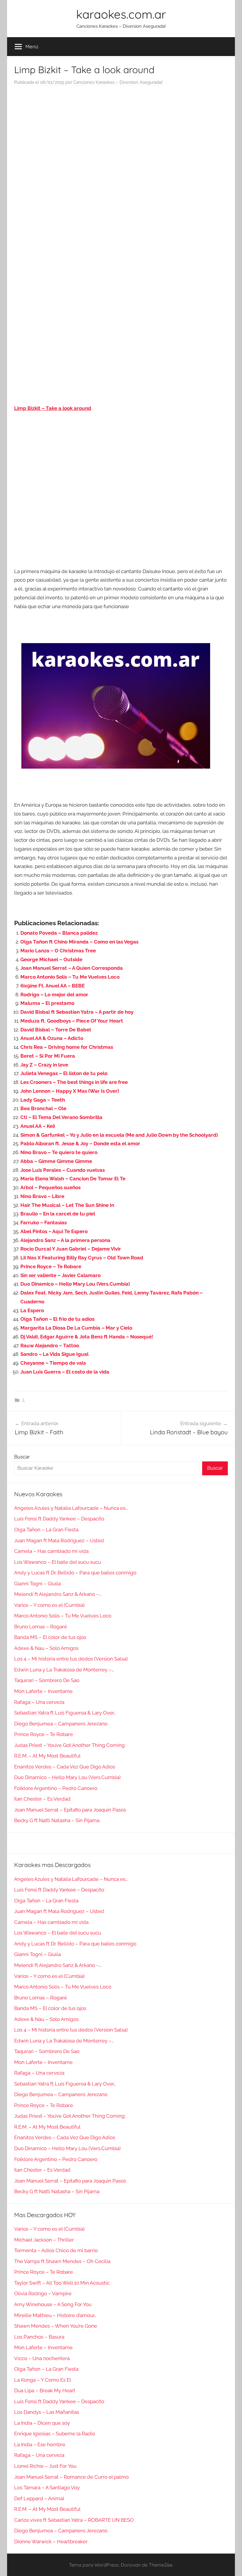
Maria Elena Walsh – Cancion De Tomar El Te (73, 1179)
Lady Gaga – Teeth (43, 1100)
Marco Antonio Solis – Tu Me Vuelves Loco (70, 977)
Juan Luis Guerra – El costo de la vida (65, 1372)
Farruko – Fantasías (44, 1223)
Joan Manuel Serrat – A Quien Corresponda (72, 968)
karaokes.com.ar (121, 14)
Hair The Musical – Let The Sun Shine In (67, 1205)
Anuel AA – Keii (38, 1126)
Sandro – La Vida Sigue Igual (54, 1354)
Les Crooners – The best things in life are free (74, 1082)
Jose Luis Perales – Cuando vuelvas (63, 1170)
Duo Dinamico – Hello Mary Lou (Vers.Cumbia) (75, 1284)
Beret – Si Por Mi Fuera (48, 1056)
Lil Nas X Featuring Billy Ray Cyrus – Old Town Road (82, 1258)
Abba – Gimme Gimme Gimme (56, 1161)
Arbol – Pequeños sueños (50, 1187)
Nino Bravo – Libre (42, 1196)
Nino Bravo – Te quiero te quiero (59, 1152)
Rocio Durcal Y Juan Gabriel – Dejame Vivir (71, 1249)
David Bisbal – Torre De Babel (56, 1030)
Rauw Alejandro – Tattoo (50, 1346)
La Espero (32, 1310)
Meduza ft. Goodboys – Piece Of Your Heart (72, 1021)
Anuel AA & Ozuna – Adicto (52, 1038)
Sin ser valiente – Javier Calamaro (60, 1275)
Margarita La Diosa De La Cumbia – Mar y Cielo (76, 1328)
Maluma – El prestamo (47, 1003)
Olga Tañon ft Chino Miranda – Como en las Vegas (79, 942)
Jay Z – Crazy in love (44, 1065)
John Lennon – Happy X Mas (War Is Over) (70, 1091)
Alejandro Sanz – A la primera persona (65, 1240)
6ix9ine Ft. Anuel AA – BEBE (53, 986)
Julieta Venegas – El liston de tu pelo (64, 1073)
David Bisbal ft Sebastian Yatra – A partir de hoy (77, 1012)
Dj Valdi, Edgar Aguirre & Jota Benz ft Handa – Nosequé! (87, 1337)
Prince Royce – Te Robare (51, 1266)
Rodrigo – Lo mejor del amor (54, 995)
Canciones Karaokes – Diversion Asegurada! (118, 82)
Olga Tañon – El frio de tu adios (57, 1319)
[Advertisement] (121, 150)
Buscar (22, 1457)
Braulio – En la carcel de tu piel (58, 1214)
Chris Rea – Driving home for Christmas (67, 1047)
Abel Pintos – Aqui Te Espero (54, 1231)
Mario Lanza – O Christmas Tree (58, 951)
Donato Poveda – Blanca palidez (59, 933)
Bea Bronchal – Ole (43, 1108)
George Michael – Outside (51, 959)
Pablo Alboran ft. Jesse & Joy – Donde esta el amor (80, 1143)
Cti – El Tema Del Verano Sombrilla (61, 1117)
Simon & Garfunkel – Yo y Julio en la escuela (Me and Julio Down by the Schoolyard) (119, 1135)
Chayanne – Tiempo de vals (53, 1363)
